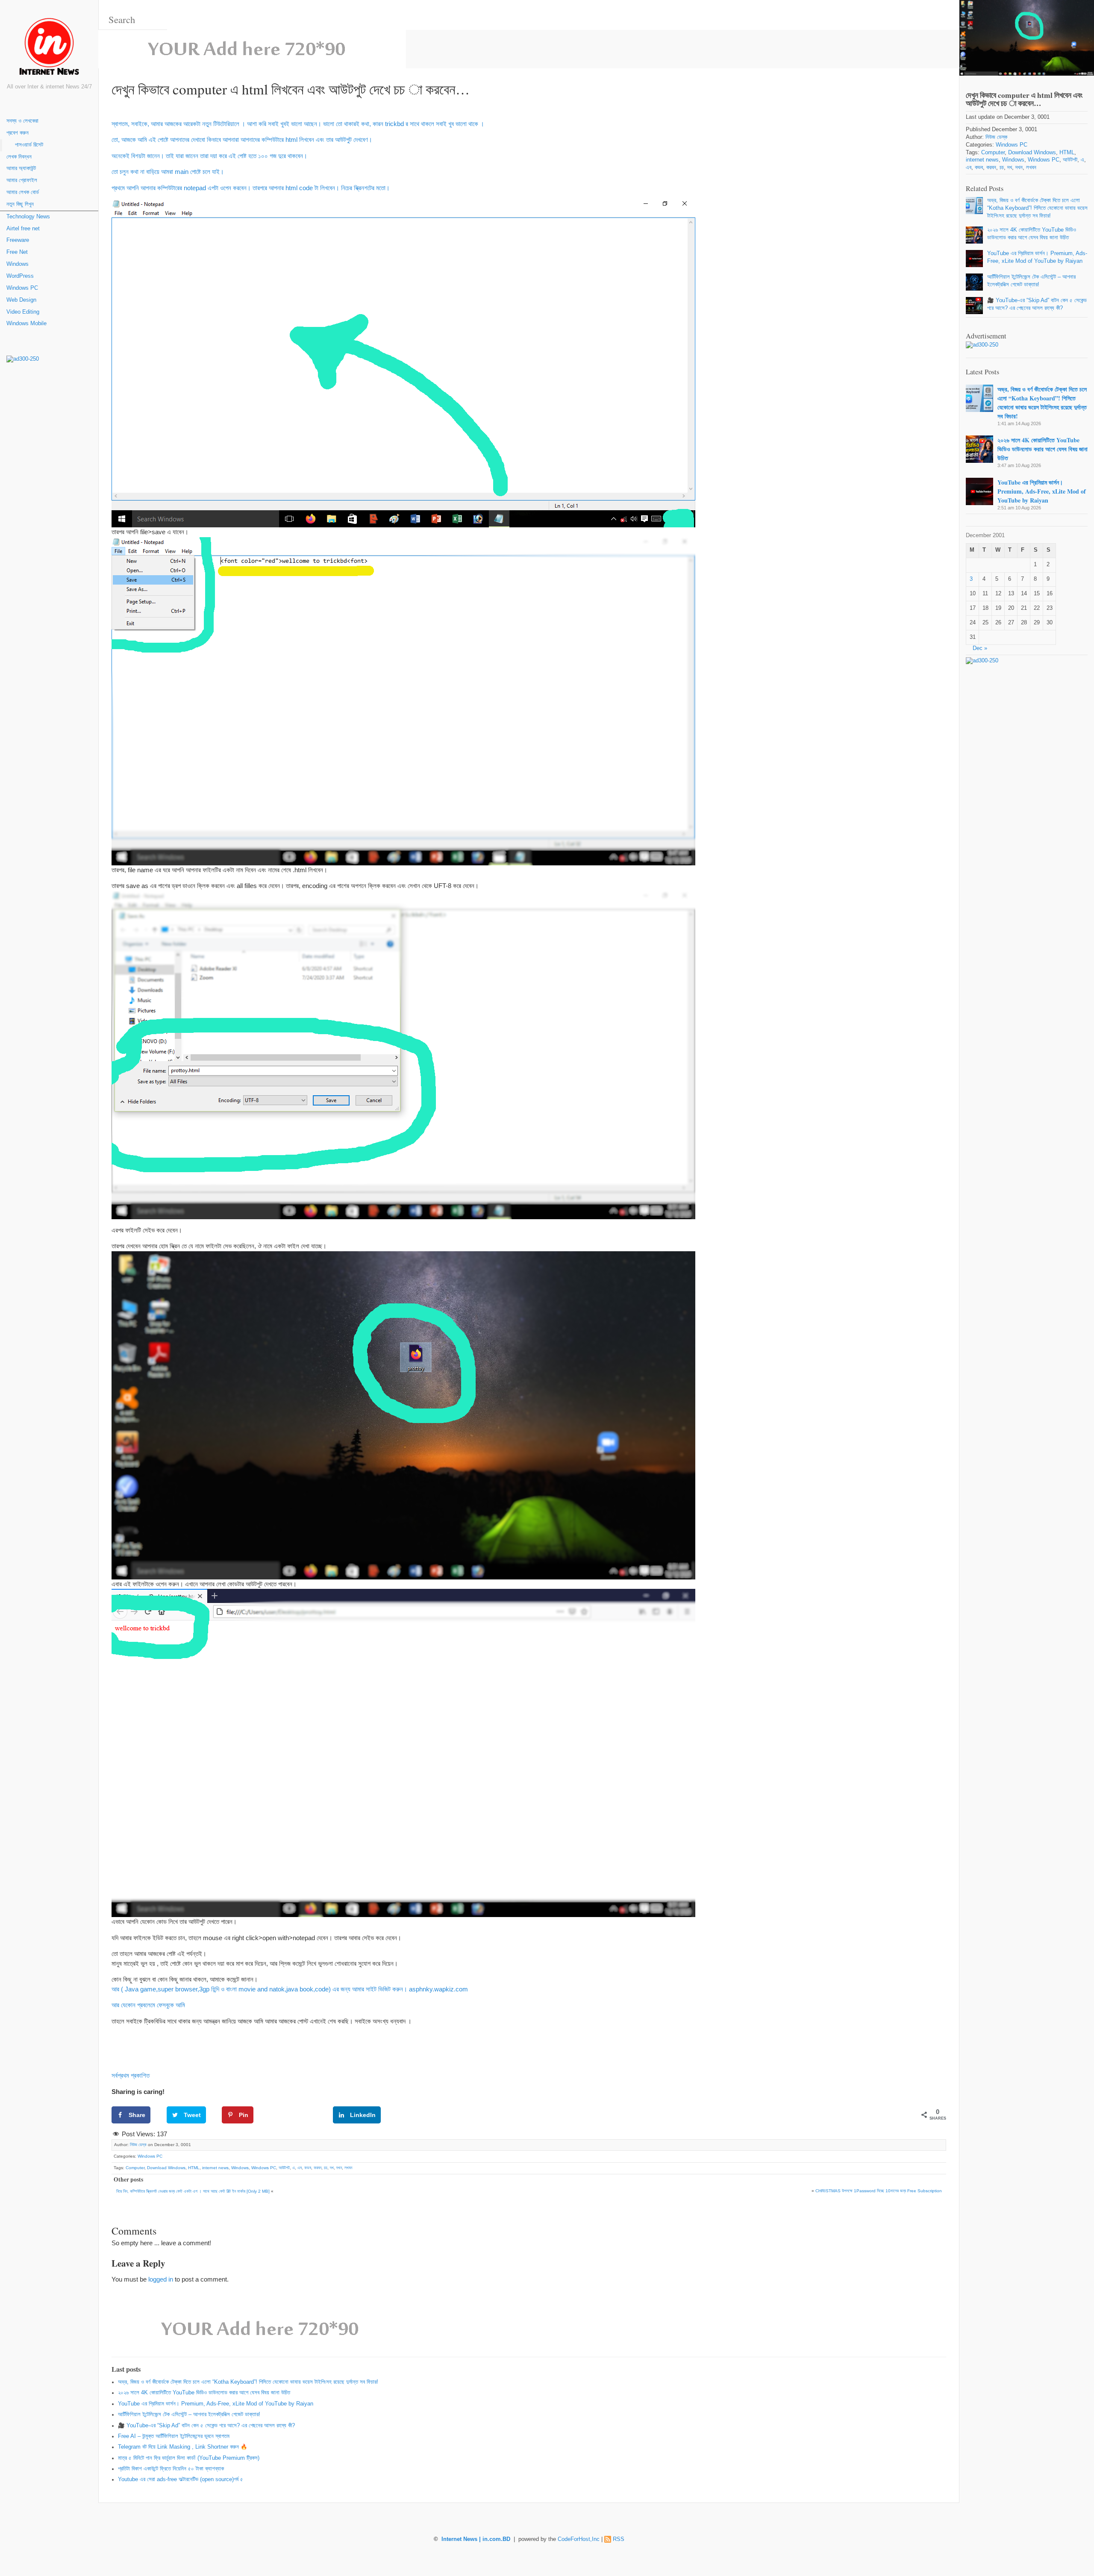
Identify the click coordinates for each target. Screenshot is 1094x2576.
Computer (135, 2168)
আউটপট (284, 2168)
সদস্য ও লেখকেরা (22, 121)
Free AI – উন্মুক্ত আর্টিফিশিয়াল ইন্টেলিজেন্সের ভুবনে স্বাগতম (174, 2436)
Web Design (21, 300)
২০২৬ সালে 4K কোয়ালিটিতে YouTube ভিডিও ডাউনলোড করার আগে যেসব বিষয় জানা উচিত (204, 2393)
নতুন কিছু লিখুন (20, 204)
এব (300, 2168)
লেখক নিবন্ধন (19, 157)
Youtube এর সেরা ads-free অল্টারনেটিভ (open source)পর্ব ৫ (181, 2479)
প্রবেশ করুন (18, 133)
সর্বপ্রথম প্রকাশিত (131, 2075)
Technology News (28, 217)
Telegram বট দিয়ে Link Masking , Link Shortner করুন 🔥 (183, 2447)
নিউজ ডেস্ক (138, 2145)
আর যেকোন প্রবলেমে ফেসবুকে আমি (148, 2005)
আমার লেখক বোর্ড (23, 192)
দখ (332, 2168)
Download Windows (166, 2168)
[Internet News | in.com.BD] (49, 48)
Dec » (980, 648)
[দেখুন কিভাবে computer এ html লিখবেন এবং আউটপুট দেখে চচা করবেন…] (1027, 38)
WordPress (20, 276)
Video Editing (23, 312)
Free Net (17, 252)
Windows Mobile (26, 323)
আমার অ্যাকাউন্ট (21, 168)
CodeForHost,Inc (579, 2539)
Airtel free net (23, 229)
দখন (339, 2168)
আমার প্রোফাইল (22, 180)
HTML (194, 2168)
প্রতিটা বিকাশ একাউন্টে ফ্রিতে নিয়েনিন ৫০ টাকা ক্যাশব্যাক (171, 2469)
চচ (326, 2168)
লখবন (348, 2168)
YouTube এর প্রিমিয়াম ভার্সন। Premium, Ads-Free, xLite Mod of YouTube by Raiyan (216, 2404)
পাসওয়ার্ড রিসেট (29, 145)
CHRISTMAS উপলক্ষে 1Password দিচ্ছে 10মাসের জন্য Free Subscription (879, 2191)
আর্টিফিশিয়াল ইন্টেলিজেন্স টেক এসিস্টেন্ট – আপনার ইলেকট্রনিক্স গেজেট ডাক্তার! (189, 2414)
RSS (619, 2539)
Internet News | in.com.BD (476, 2539)
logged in (161, 2279)
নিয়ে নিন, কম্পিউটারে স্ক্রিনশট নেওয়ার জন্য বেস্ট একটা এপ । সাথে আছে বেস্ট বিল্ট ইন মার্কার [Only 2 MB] (193, 2191)
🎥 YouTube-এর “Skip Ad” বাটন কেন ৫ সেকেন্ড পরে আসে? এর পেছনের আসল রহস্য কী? (206, 2426)
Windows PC (22, 288)
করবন (318, 2168)
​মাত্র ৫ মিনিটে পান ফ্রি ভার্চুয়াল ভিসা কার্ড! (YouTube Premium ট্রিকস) (189, 2458)
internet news (215, 2168)
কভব (308, 2168)
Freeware (18, 240)
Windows (18, 264)
